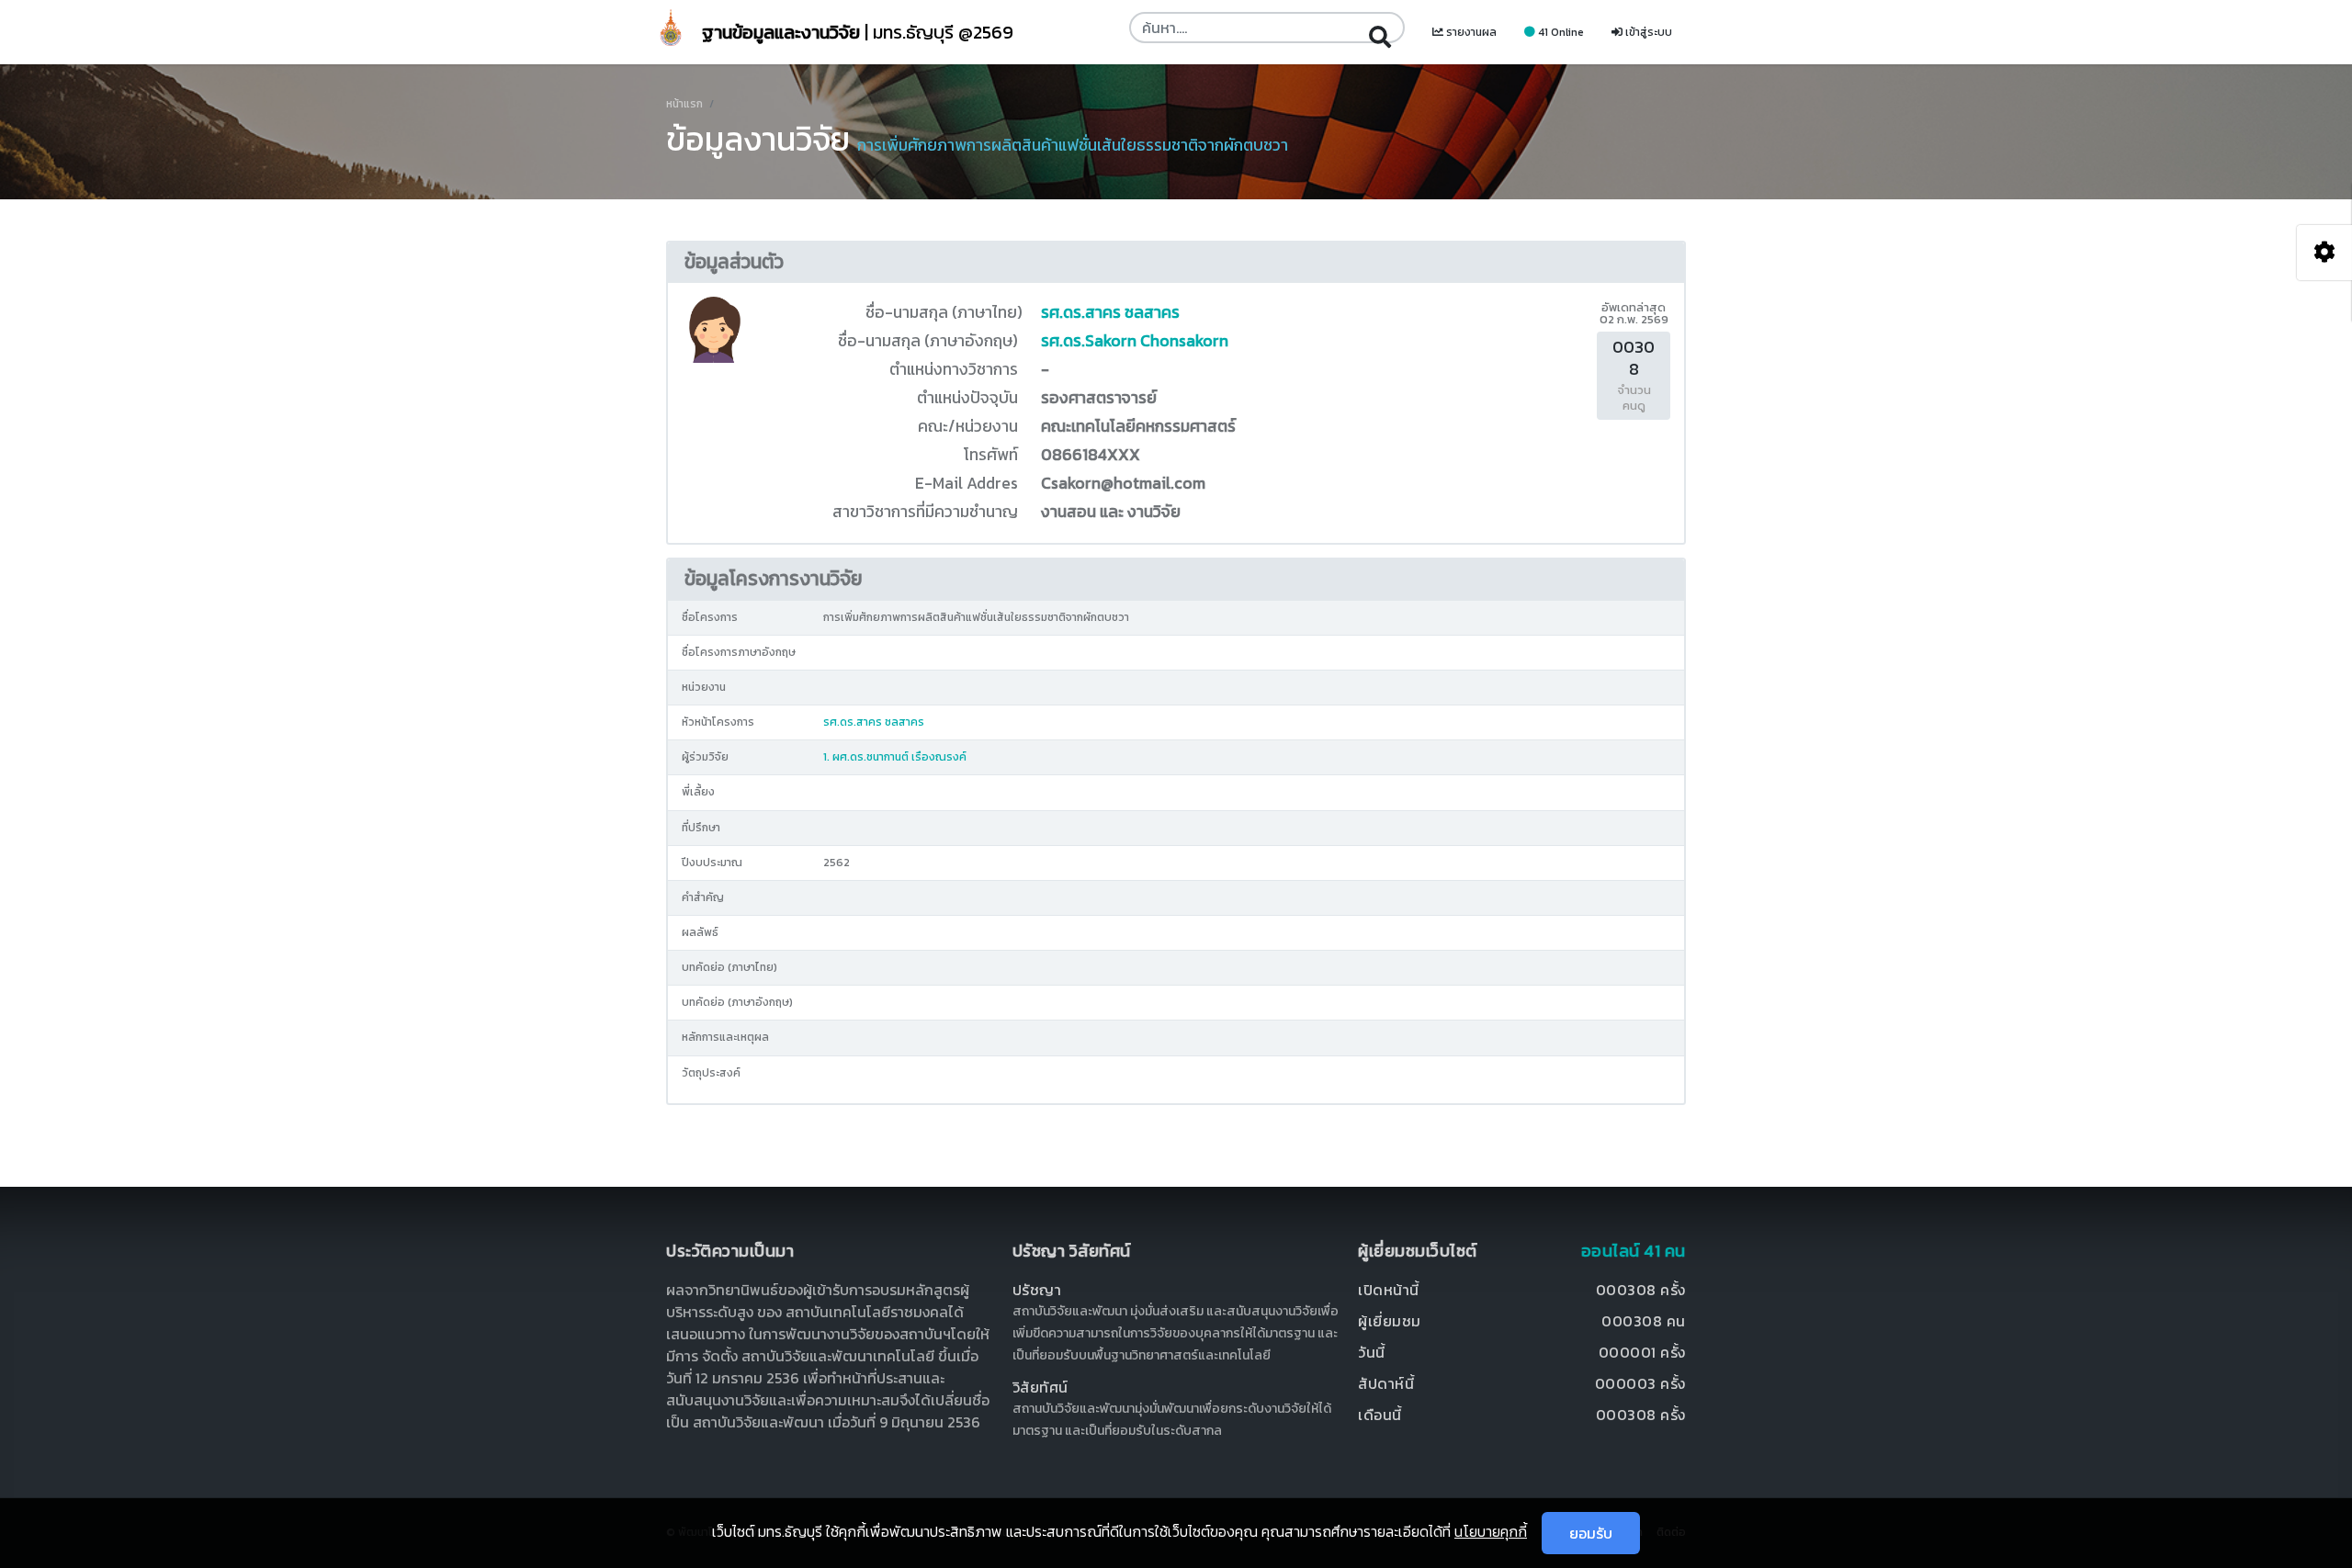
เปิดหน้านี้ (1389, 1290)
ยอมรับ (1591, 1533)
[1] (1380, 28)
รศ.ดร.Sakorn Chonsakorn (1135, 341)
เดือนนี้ (1380, 1415)
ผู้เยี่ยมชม (1390, 1321)
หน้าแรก (684, 104)
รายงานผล (1470, 32)
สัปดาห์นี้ (1386, 1383)
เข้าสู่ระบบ (1647, 32)
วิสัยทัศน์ (1040, 1387)
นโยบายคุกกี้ (1491, 1531)
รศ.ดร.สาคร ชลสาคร (1110, 312)
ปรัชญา (1037, 1290)
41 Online (1560, 32)
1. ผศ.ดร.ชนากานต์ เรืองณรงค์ (895, 757)
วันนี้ (1372, 1352)
